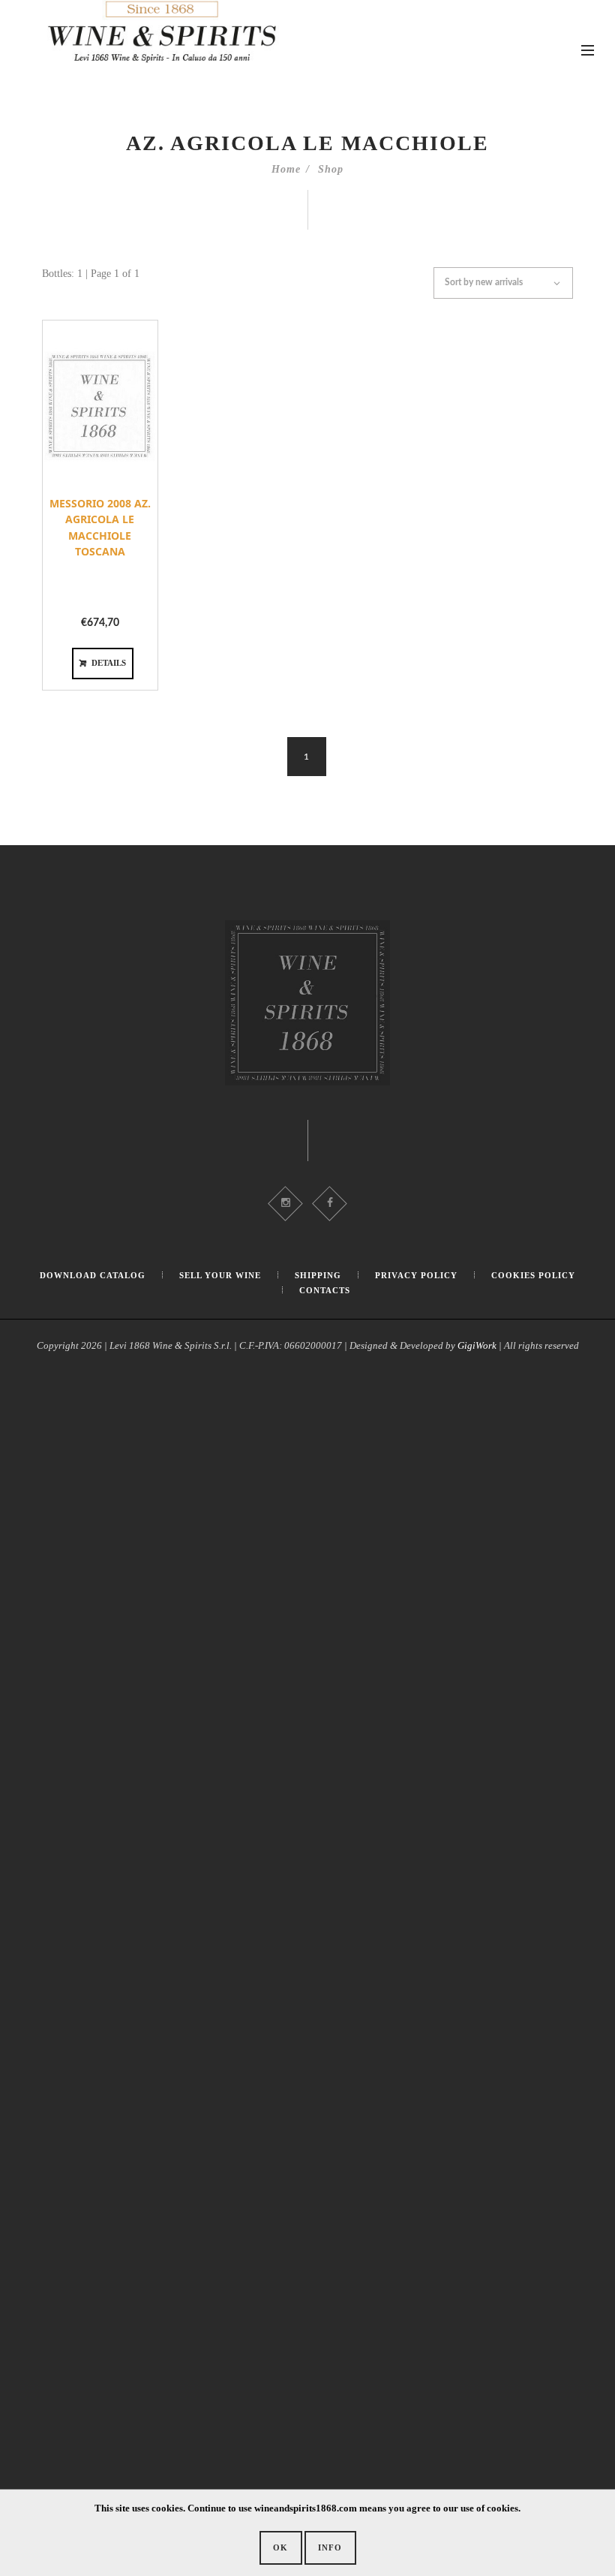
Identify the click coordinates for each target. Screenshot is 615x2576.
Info (330, 2547)
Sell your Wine (220, 1275)
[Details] (123, 505)
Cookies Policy (533, 1275)
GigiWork (477, 1345)
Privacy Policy (416, 1275)
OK (280, 2547)
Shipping (318, 1275)
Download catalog (93, 1275)
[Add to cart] (77, 505)
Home (286, 169)
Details (109, 663)
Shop (331, 169)
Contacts (325, 1290)
